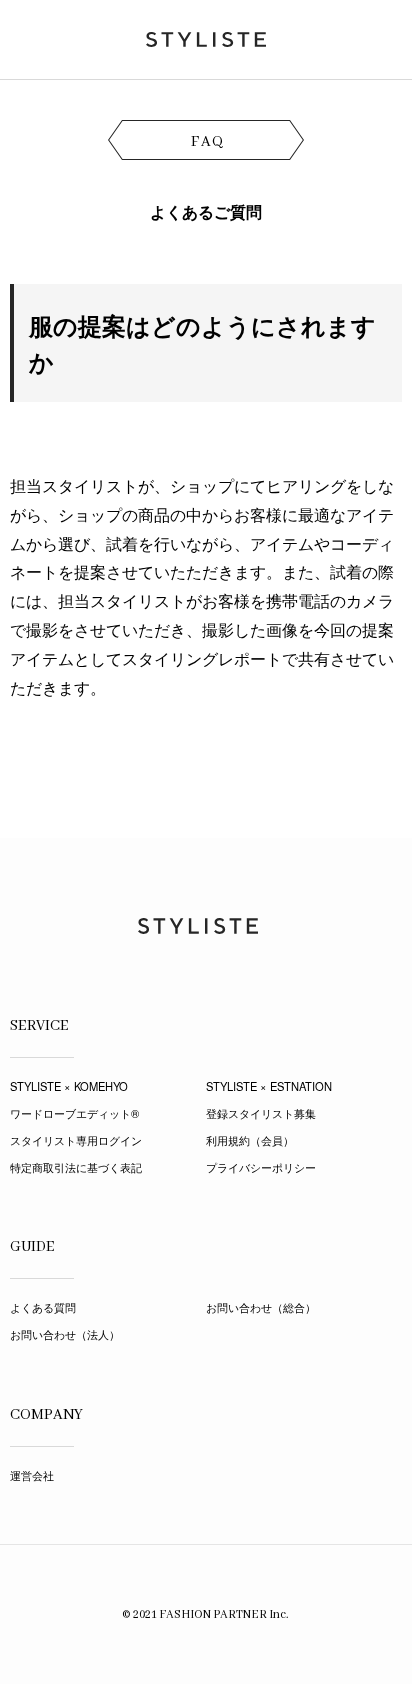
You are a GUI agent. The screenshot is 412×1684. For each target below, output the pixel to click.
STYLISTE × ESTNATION (269, 1086)
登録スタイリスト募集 (261, 1113)
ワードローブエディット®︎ (74, 1113)
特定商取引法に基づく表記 (76, 1167)
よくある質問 (43, 1307)
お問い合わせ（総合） (261, 1307)
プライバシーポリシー (261, 1167)
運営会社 (32, 1475)
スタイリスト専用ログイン (76, 1140)
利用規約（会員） (250, 1140)
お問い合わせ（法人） (65, 1334)
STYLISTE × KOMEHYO (69, 1086)
